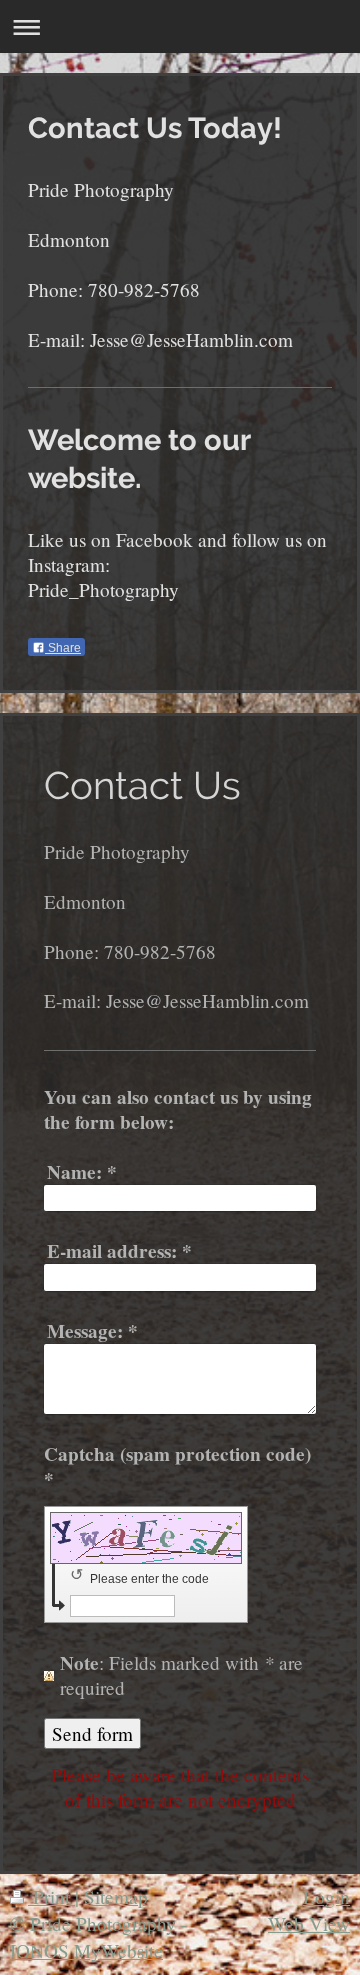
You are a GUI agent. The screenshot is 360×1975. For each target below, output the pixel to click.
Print (51, 1896)
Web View (309, 1923)
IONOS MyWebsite (86, 1950)
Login (326, 1896)
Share (63, 648)
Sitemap (116, 1896)
